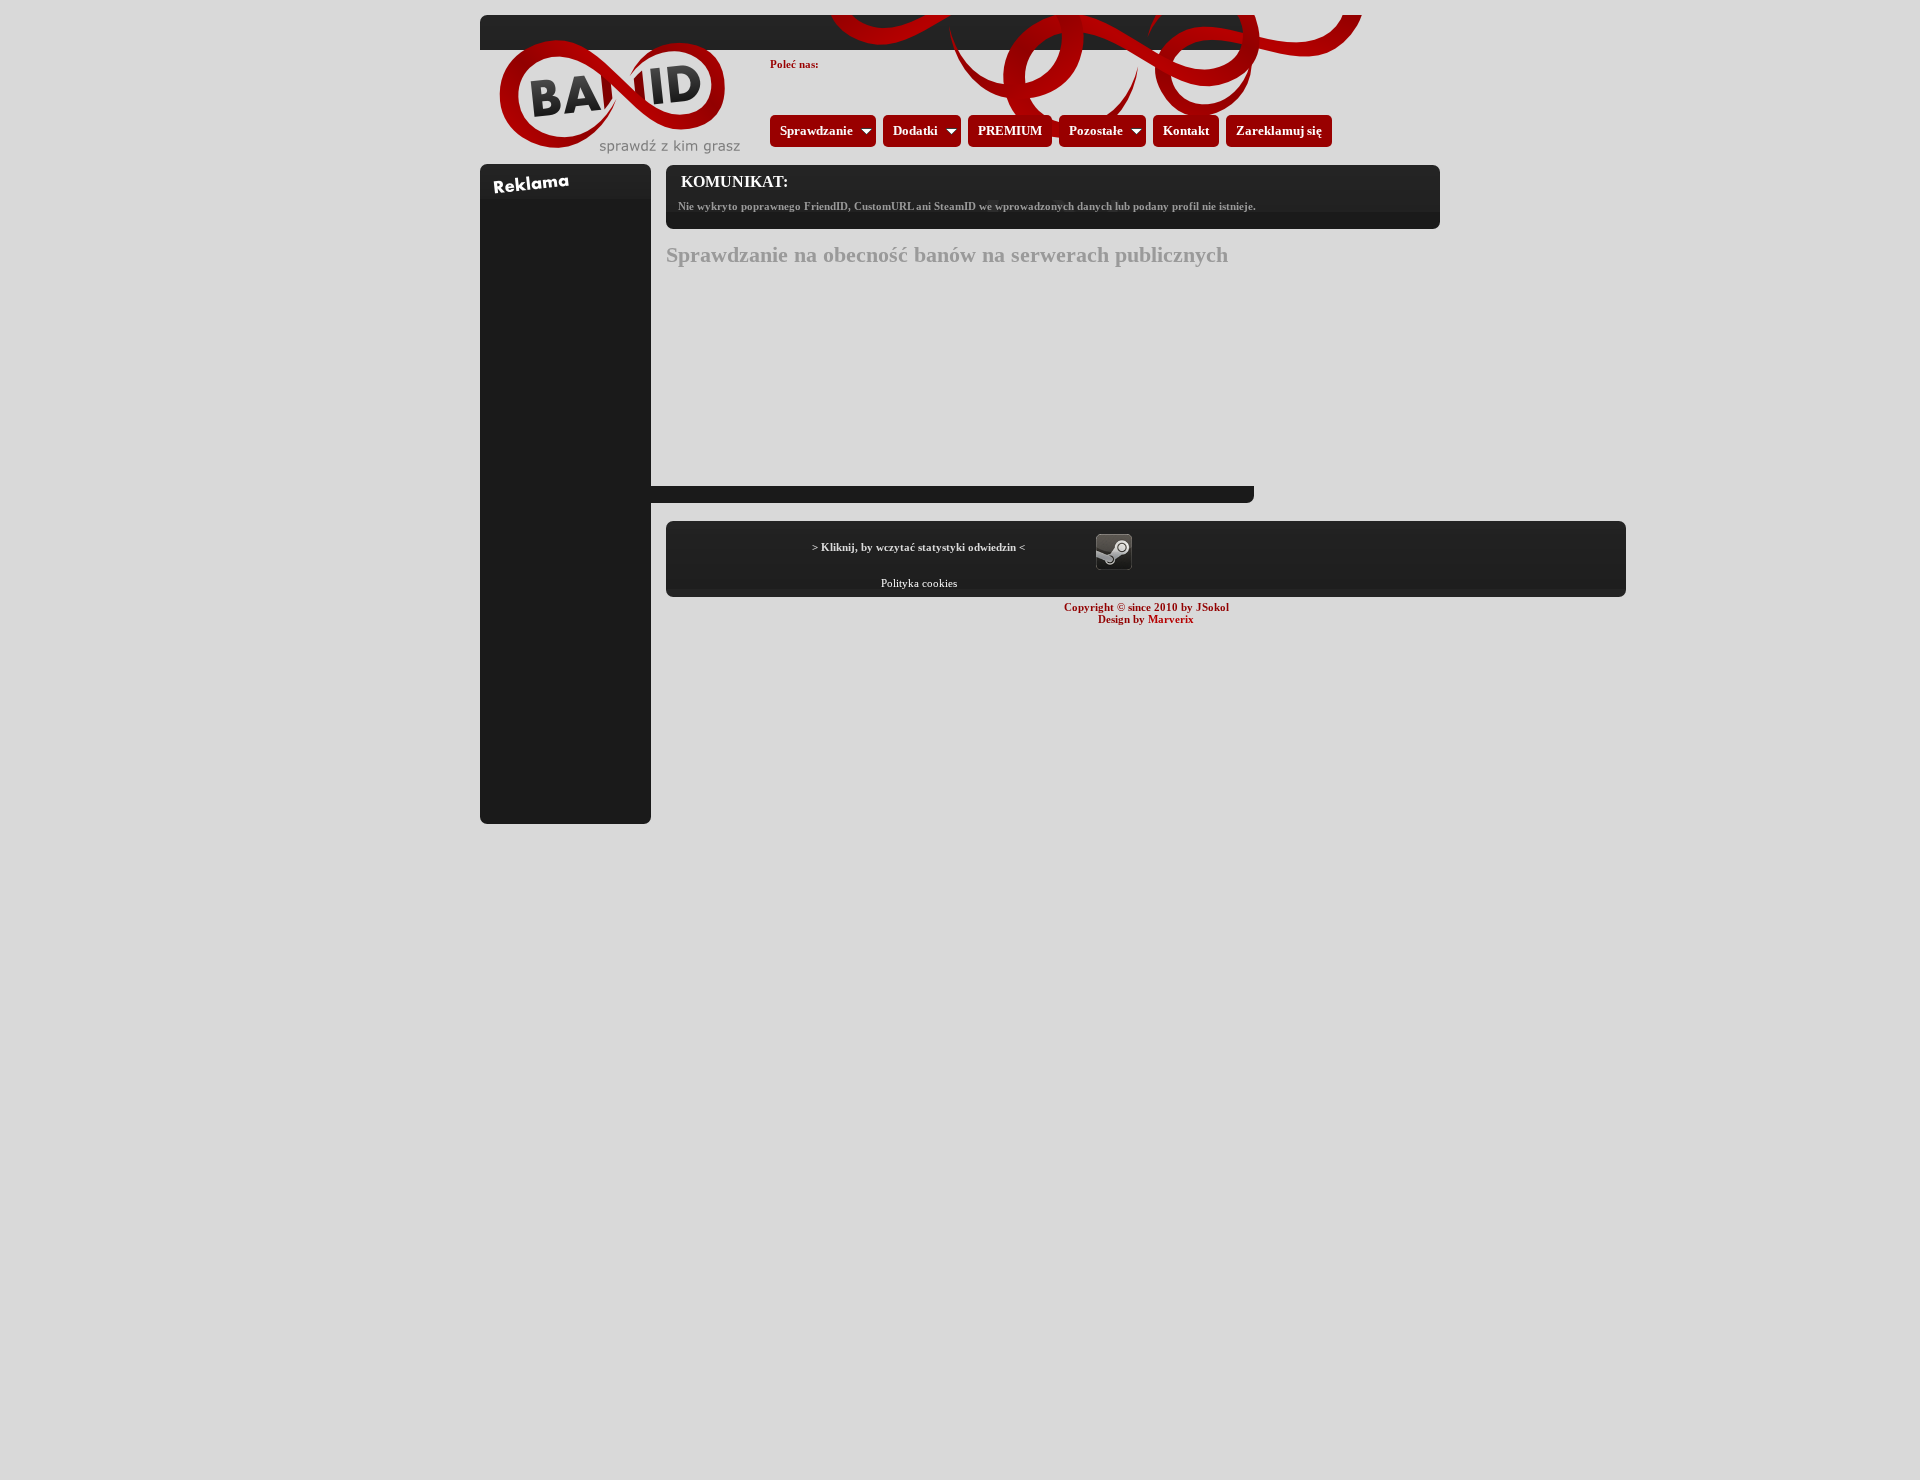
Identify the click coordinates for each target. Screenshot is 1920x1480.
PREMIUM (1010, 130)
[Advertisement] (566, 499)
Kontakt (1186, 130)
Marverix (1171, 619)
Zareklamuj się (1279, 130)
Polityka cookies (919, 583)
